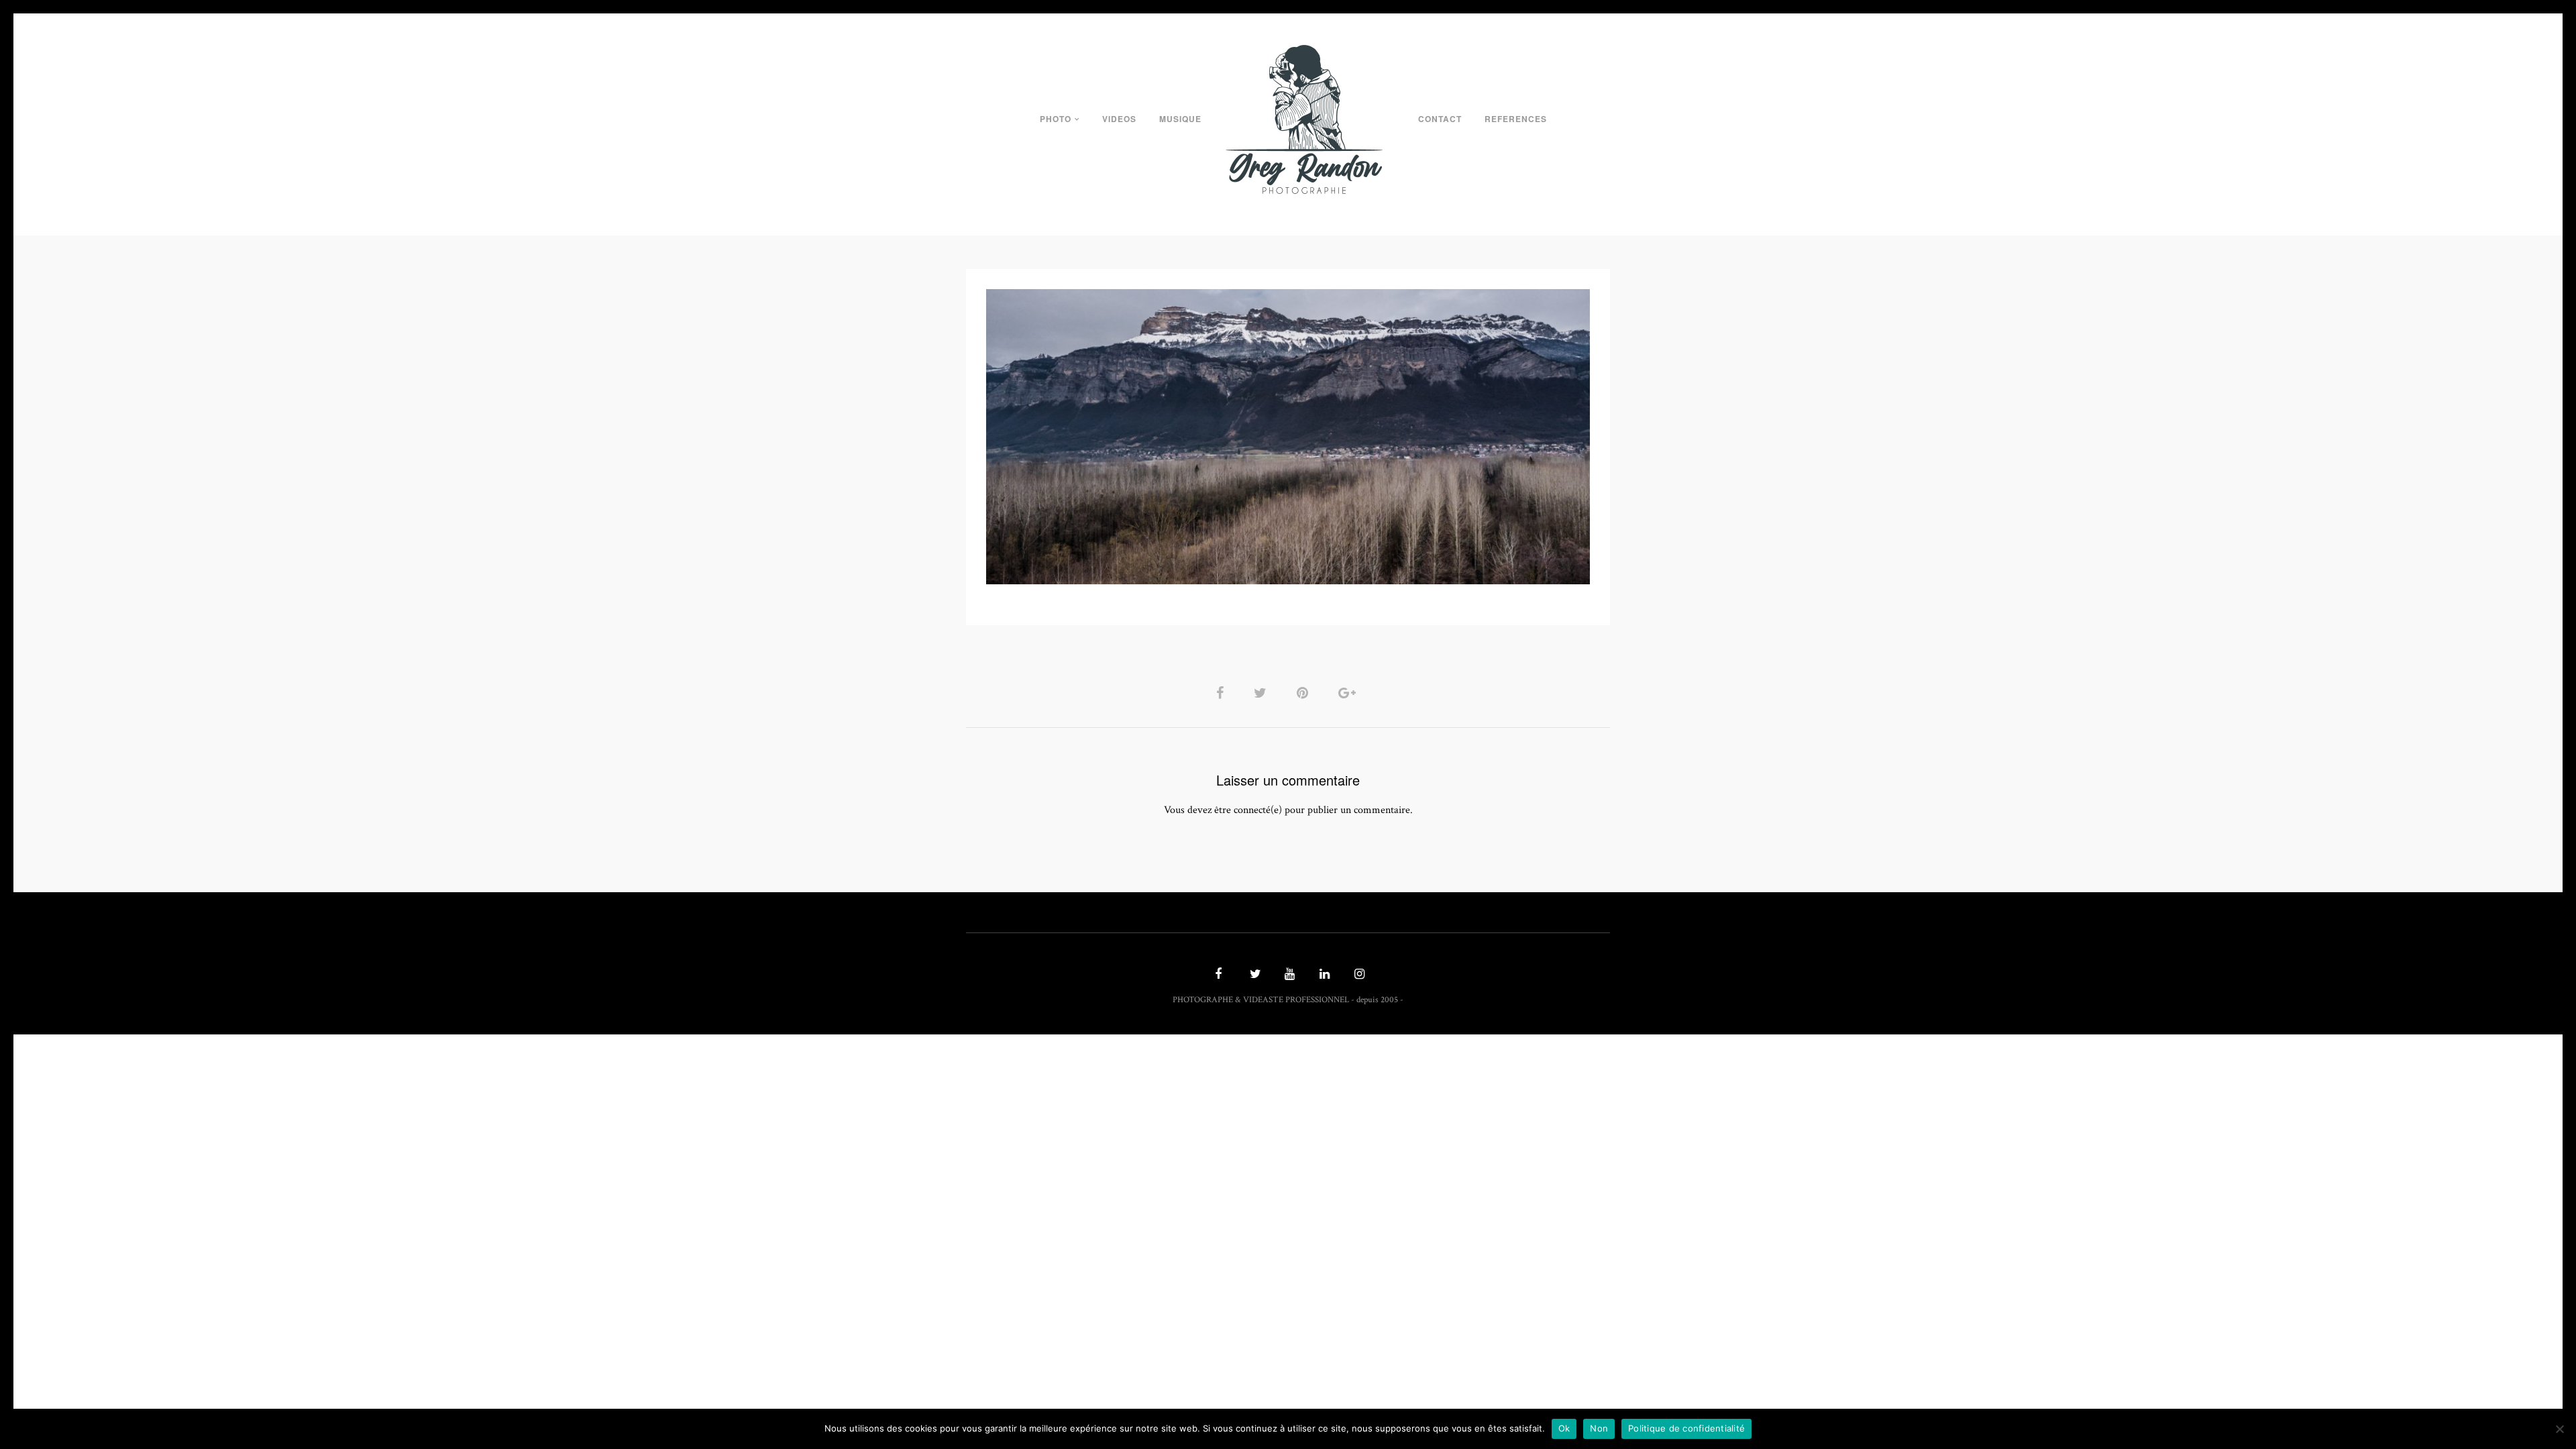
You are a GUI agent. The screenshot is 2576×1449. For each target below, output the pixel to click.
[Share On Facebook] (1222, 693)
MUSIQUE (1180, 119)
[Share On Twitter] (1263, 693)
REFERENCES (1516, 119)
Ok (1564, 1428)
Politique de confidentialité (1686, 1428)
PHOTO (1056, 119)
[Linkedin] (1323, 975)
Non (1599, 1428)
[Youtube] (1288, 975)
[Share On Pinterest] (1305, 693)
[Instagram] (1358, 975)
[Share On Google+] (1349, 693)
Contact (1440, 119)
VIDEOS (1119, 119)
